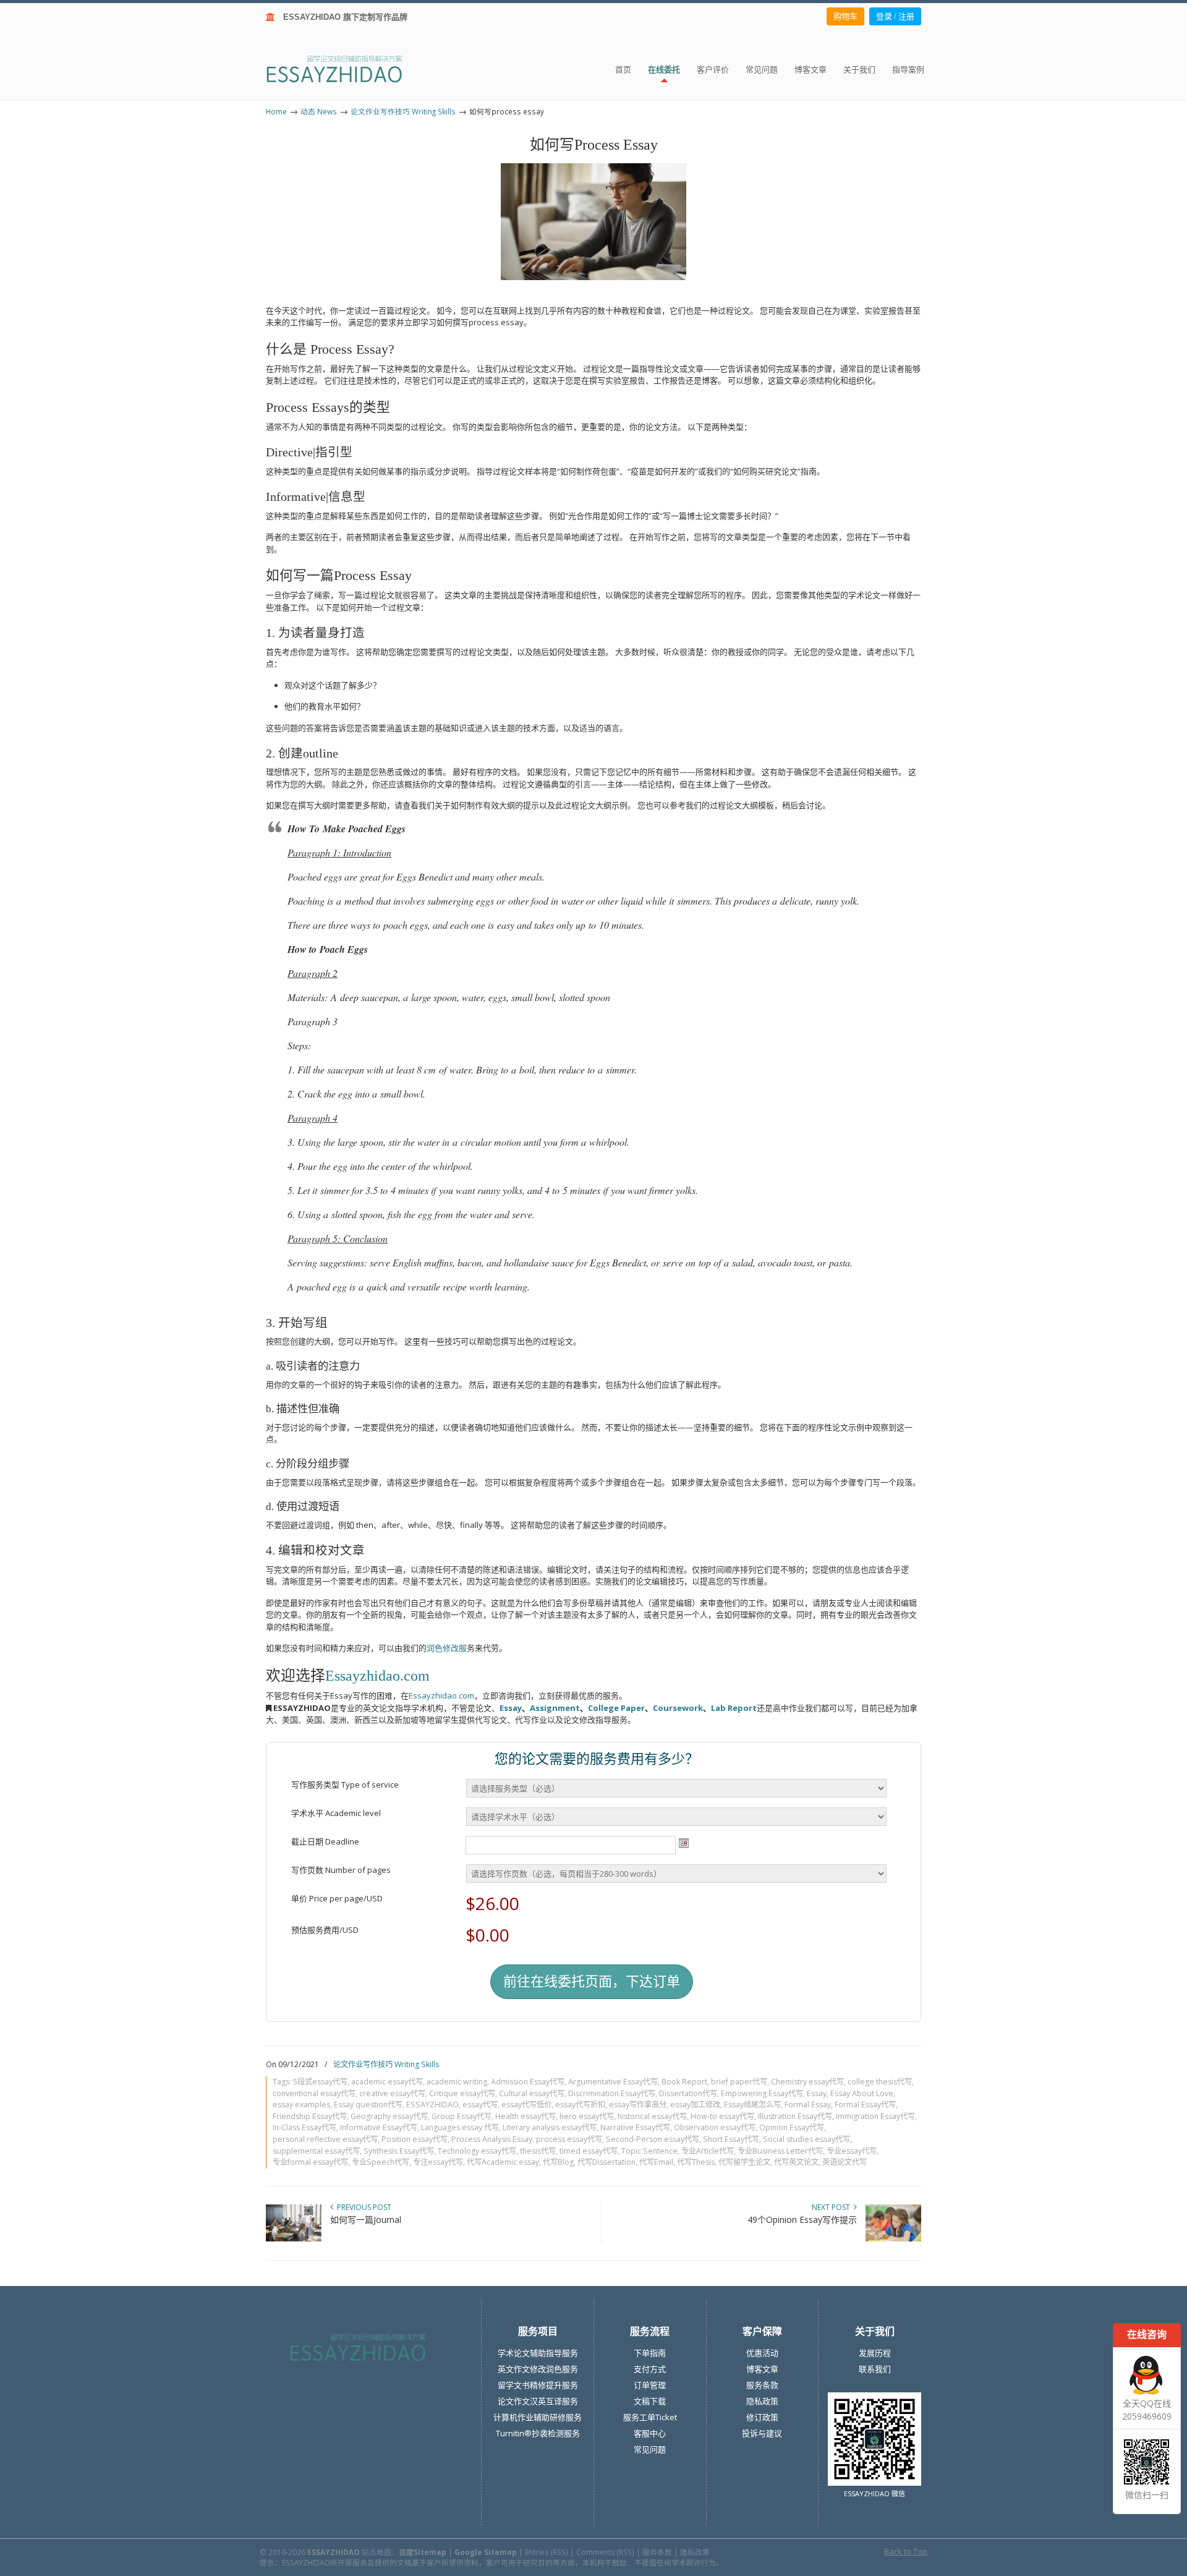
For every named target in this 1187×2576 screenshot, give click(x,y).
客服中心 (650, 2433)
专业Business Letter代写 (780, 2151)
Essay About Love (862, 2093)
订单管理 (650, 2385)
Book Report (684, 2082)
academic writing (457, 2082)
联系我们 (875, 2369)
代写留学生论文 (744, 2162)
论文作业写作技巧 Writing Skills (403, 111)
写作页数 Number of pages (341, 1870)
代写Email (656, 2162)
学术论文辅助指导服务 (538, 2353)
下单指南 (650, 2353)
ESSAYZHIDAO (432, 2105)
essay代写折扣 (580, 2105)
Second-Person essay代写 (653, 2139)
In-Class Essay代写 (304, 2127)
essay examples (301, 2105)
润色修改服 (447, 1648)
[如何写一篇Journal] (294, 2239)
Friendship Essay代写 (310, 2116)
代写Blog (558, 2162)
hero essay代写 (587, 2116)
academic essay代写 (387, 2082)
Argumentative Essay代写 (613, 2082)
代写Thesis (696, 2162)
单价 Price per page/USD (337, 1898)
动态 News (319, 111)
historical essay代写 (652, 2116)
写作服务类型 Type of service (345, 1785)
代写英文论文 (796, 2162)
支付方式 (650, 2369)
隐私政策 (762, 2401)
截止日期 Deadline (325, 1841)
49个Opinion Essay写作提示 (802, 2220)
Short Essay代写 (731, 2139)
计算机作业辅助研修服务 (538, 2417)
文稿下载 (650, 2401)
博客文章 (762, 2369)
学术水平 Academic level (336, 1813)
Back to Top (906, 2551)
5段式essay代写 (320, 2082)
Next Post (833, 2207)
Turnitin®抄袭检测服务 (538, 2433)
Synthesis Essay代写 (399, 2151)
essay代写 (480, 2105)
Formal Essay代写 (865, 2105)
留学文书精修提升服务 (538, 2385)
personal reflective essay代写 (325, 2139)
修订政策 (762, 2417)
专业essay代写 (852, 2151)
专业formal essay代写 (310, 2162)
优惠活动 (762, 2353)
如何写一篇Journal (366, 2220)
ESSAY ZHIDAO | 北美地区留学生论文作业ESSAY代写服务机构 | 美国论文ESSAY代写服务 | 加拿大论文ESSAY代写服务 (345, 68)
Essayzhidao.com (377, 1676)
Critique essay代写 (462, 2093)
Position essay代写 (415, 2139)
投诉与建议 (762, 2433)
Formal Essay (808, 2105)
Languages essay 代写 (460, 2127)
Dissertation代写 (688, 2093)
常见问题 (650, 2449)
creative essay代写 (392, 2093)
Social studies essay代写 (806, 2139)
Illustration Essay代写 (795, 2116)
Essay (511, 1708)
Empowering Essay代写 (762, 2093)
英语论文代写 (845, 2162)
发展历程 (875, 2353)
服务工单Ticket (650, 2417)
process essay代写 (569, 2139)
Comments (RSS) (605, 2552)
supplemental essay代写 (316, 2151)
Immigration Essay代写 (875, 2116)
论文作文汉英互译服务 (538, 2401)
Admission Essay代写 (528, 2082)
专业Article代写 (708, 2151)
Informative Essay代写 (379, 2127)
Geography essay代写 (389, 2116)
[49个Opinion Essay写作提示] (893, 2239)
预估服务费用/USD (325, 1930)
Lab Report (734, 1708)
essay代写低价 (526, 2105)
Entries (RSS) (547, 2552)
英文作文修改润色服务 (538, 2369)
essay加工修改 (695, 2105)
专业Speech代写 (381, 2162)
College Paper (616, 1708)
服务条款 (762, 2385)
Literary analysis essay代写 (550, 2127)
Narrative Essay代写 (635, 2127)
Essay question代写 (368, 2105)
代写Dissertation (606, 2162)
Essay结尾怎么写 (752, 2105)
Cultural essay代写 (532, 2093)
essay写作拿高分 (638, 2105)
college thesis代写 (880, 2082)
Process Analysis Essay (492, 2139)
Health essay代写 (525, 2116)
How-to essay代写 (722, 2116)
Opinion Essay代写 (792, 2127)
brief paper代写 (739, 2082)
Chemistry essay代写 (807, 2082)
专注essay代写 (438, 2162)
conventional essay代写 (314, 2093)
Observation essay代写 (715, 2127)
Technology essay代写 (477, 2151)
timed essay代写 (589, 2151)
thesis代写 (538, 2151)
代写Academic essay (503, 2162)
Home (276, 111)
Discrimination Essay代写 (612, 2093)
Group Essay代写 (462, 2116)
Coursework (678, 1708)
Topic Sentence (649, 2151)
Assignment (555, 1708)
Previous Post (362, 2207)
